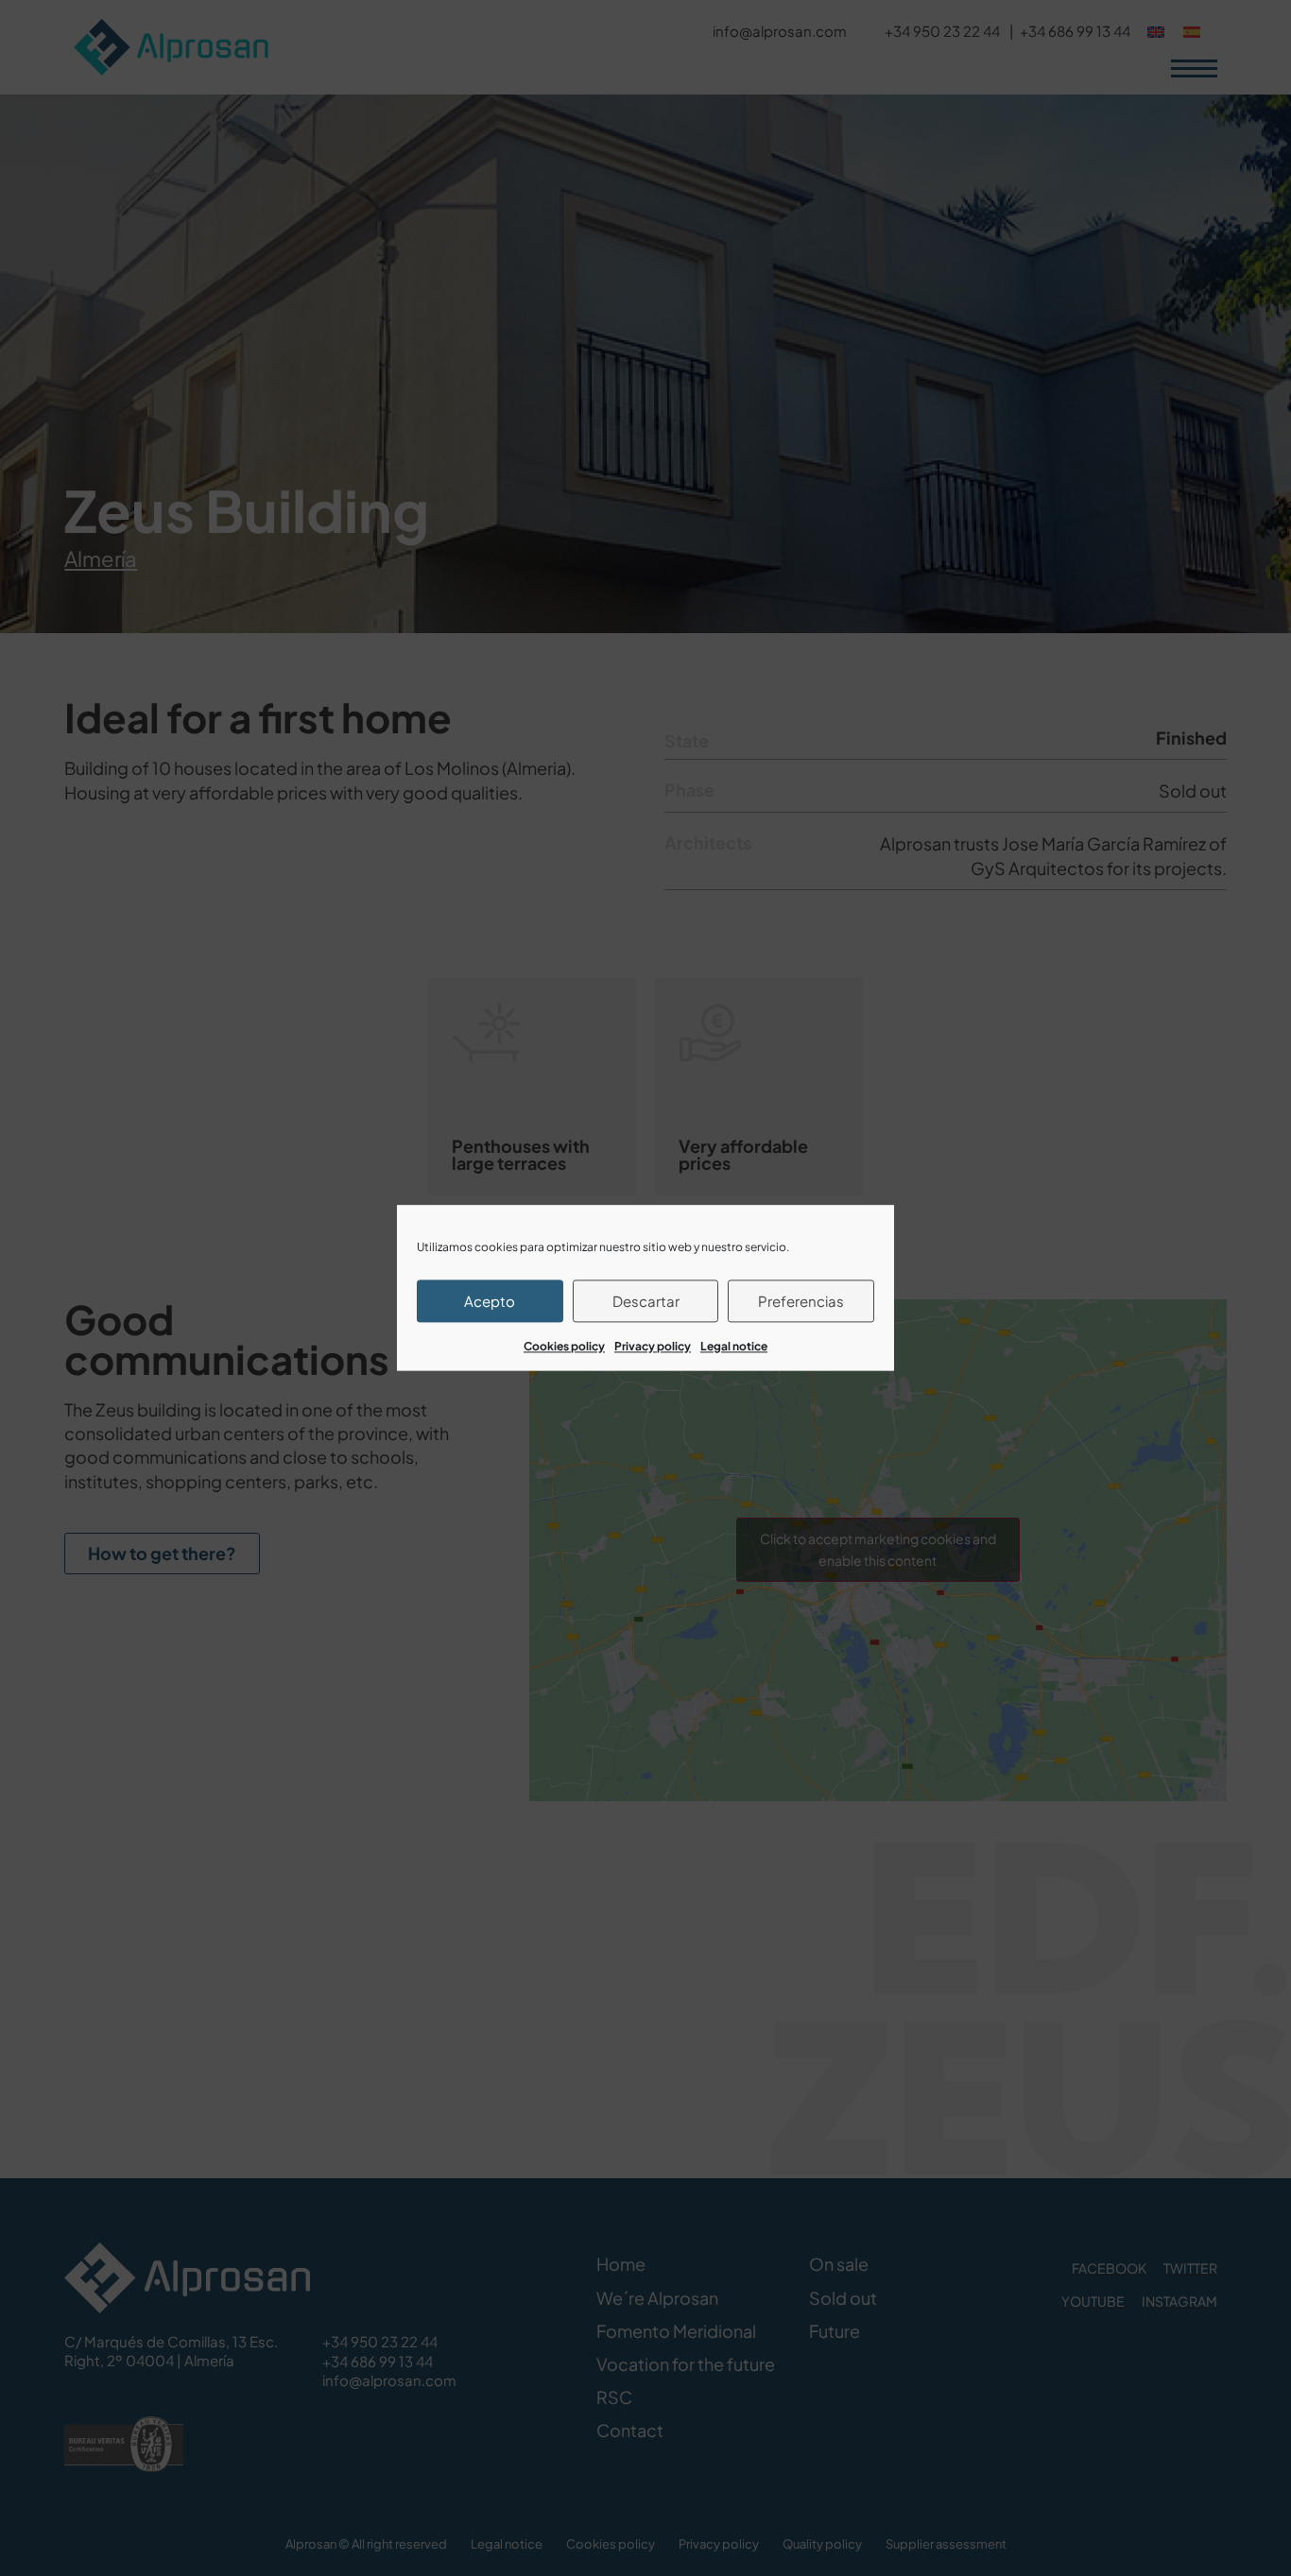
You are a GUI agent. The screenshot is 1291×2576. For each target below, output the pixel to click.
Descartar (646, 1301)
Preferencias (801, 1301)
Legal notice (734, 1346)
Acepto (490, 1301)
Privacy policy (653, 1346)
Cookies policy (564, 1346)
